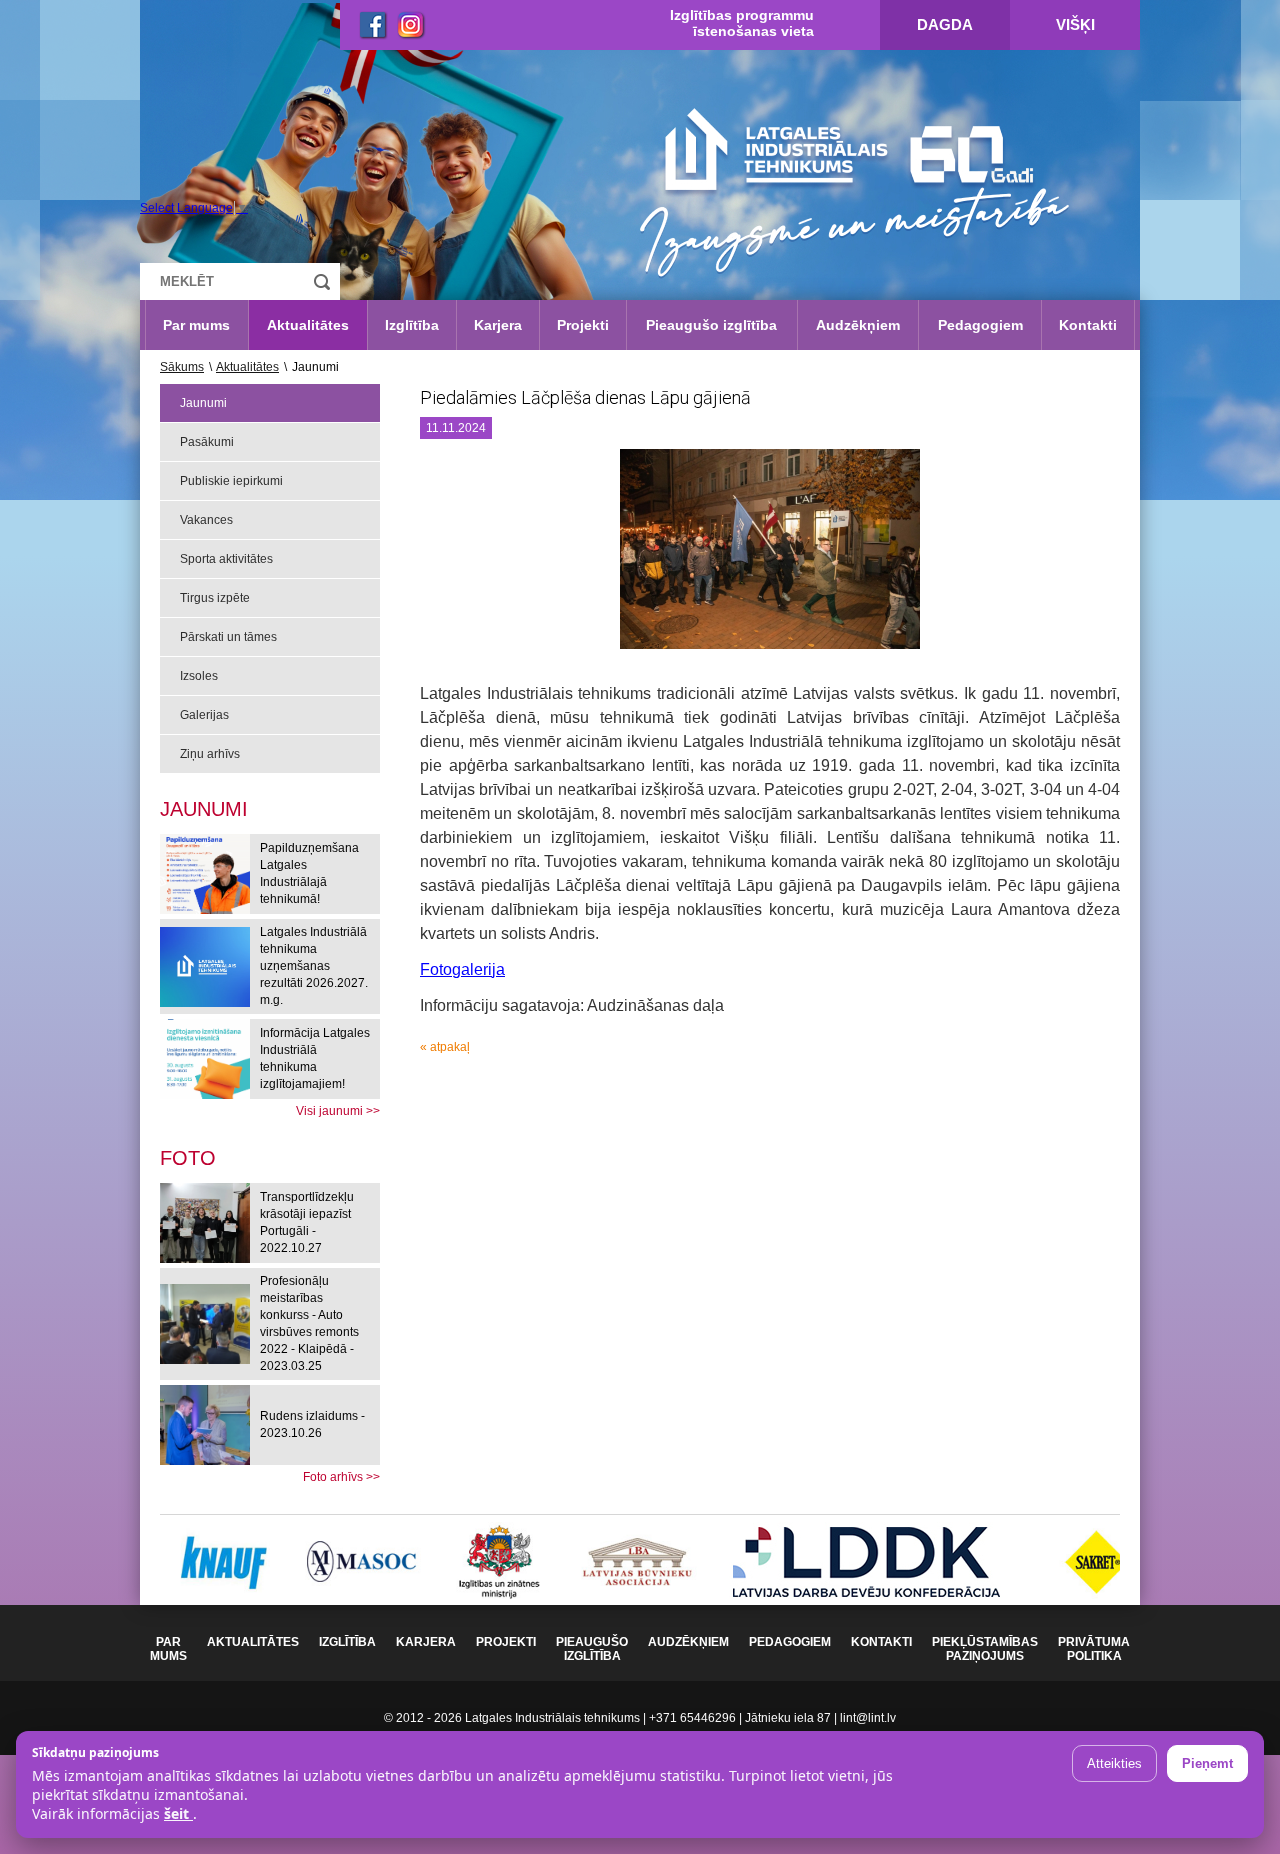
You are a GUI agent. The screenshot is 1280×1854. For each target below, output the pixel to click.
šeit (178, 1813)
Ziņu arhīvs (210, 754)
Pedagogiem (980, 325)
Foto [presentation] (188, 1158)
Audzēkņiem (858, 325)
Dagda (945, 24)
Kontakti (1088, 325)
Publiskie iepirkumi (231, 481)
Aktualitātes (308, 325)
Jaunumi (203, 403)
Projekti (583, 325)
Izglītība (412, 325)
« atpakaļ (445, 1047)
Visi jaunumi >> (338, 1111)
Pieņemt (1207, 1763)
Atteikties (1114, 1763)
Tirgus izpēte (215, 598)
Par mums (196, 325)
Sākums (182, 367)
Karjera (498, 325)
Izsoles (199, 676)
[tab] (188, 1158)
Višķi (1075, 24)
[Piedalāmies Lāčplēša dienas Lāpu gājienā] (770, 556)
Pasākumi (207, 442)
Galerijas (204, 715)
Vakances (206, 520)
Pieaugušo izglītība (711, 325)
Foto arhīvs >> (341, 1477)
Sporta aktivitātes (226, 559)
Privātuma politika (1094, 1649)
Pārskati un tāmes (228, 637)
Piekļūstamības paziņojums (985, 1649)
